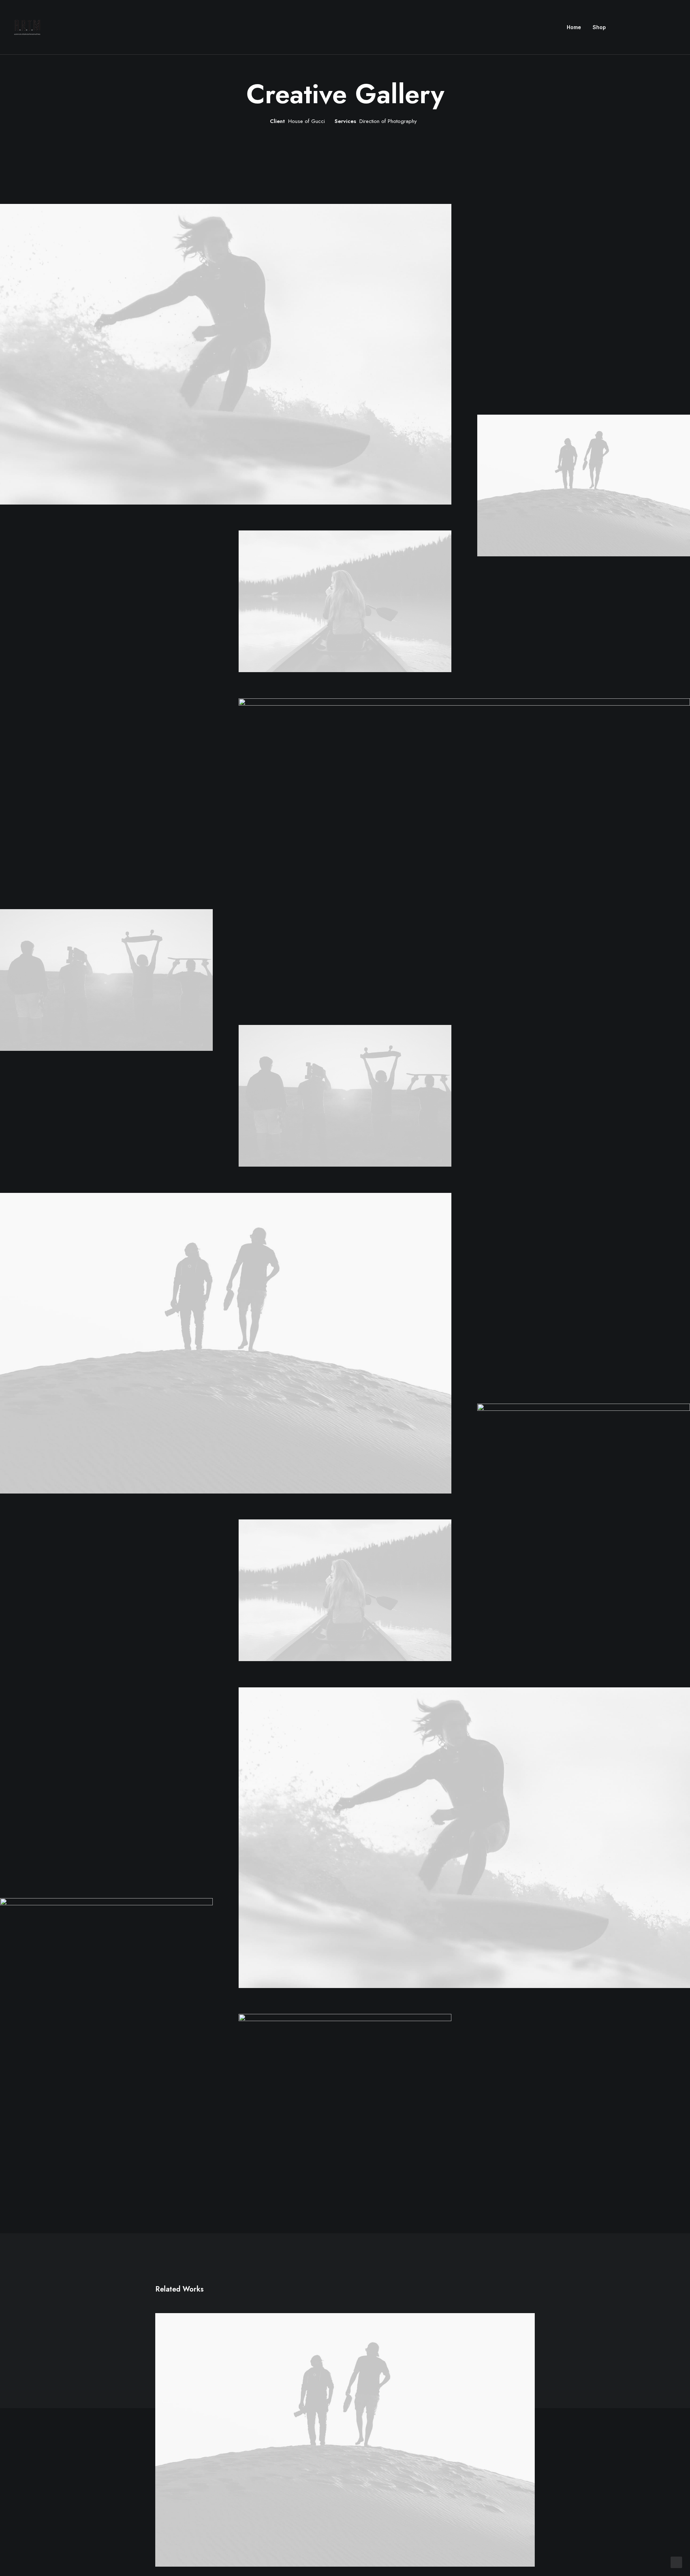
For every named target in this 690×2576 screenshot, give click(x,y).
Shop (599, 27)
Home (574, 27)
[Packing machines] (27, 27)
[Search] (672, 27)
